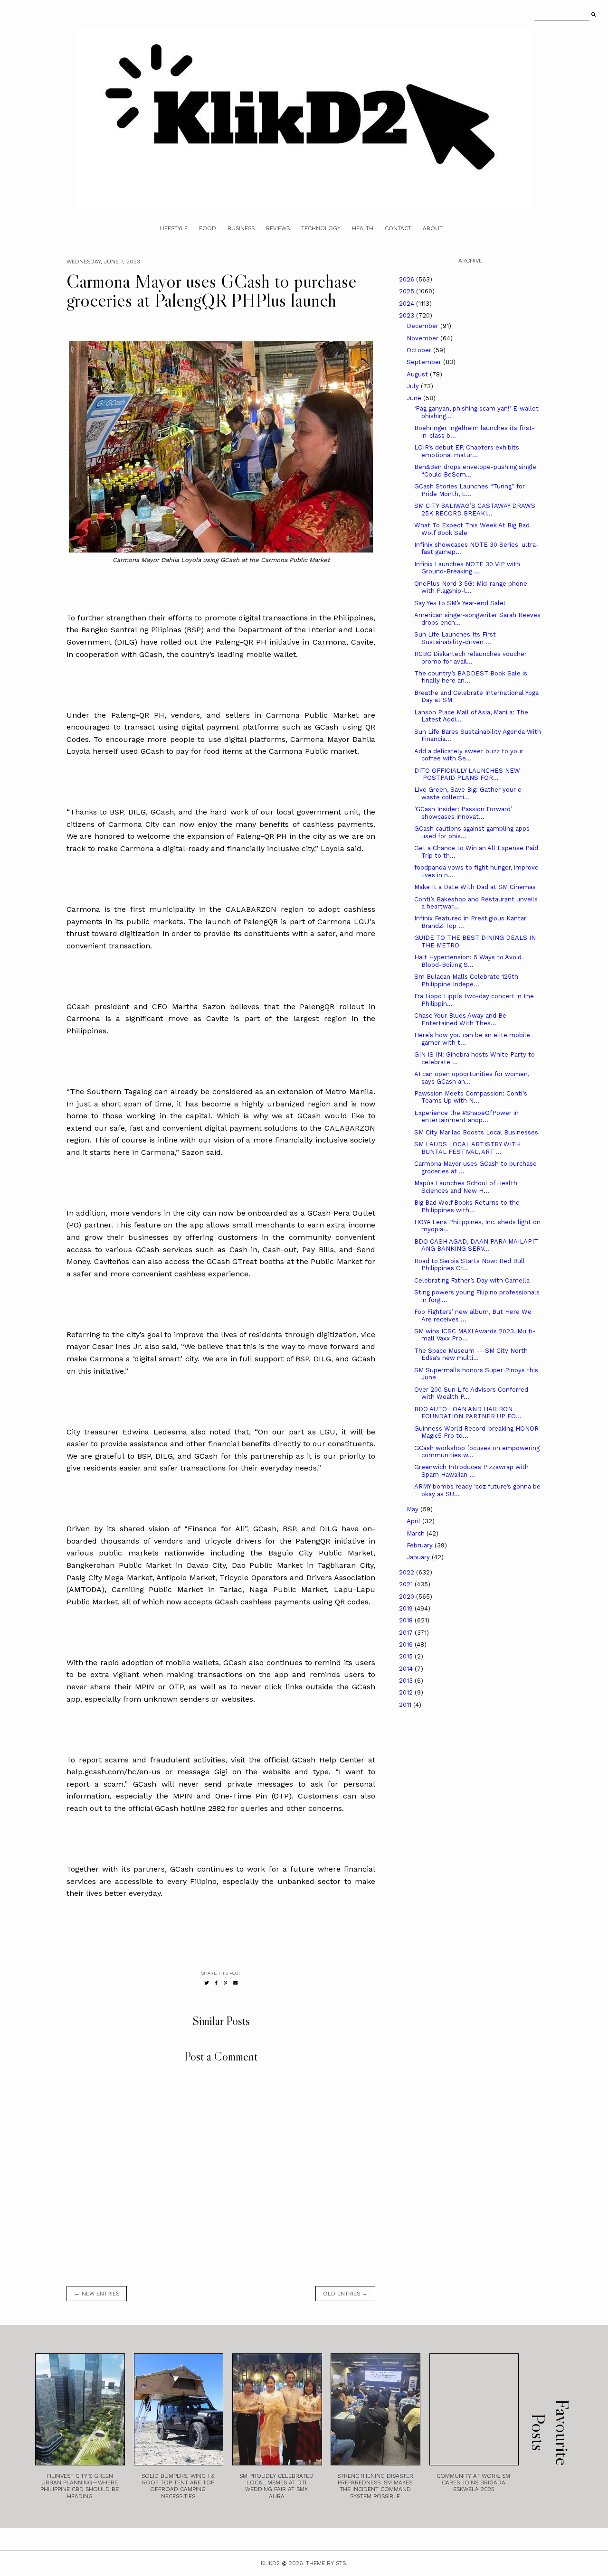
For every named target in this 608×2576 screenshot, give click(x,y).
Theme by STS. (327, 2563)
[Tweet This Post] (207, 1983)
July (414, 386)
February (421, 1545)
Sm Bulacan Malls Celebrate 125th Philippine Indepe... (466, 980)
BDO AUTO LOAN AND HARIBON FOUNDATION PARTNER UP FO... (468, 1413)
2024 (408, 304)
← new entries (97, 2294)
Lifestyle (174, 228)
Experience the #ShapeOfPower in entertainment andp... (466, 1117)
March (417, 1533)
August (418, 374)
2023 (408, 315)
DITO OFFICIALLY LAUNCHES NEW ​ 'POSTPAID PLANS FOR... (468, 774)
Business (241, 228)
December (423, 326)
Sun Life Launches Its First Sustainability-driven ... (455, 638)
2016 (407, 1644)
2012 (407, 1692)
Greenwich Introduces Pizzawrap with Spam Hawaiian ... (471, 1471)
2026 (408, 279)
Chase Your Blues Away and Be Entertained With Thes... (460, 1019)
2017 (407, 1633)
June (415, 398)
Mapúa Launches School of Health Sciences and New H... (466, 1187)
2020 (408, 1597)
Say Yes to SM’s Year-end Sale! (460, 603)
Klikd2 (270, 2563)
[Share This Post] (216, 1983)
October (420, 350)
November (423, 338)
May (413, 1509)
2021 (407, 1584)
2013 (407, 1681)
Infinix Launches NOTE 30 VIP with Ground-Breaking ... (467, 568)
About (433, 228)
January (419, 1557)
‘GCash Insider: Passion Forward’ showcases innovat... (463, 813)
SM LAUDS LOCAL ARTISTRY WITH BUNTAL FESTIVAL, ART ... (467, 1148)
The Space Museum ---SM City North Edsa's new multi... (471, 1354)
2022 (408, 1572)
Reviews (278, 228)
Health (363, 228)
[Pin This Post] (225, 1983)
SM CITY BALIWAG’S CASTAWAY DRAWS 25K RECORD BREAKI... (475, 510)
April (414, 1521)
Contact (398, 228)
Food (208, 228)
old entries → (345, 2294)
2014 (407, 1669)
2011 (406, 1705)
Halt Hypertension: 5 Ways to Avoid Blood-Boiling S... (468, 961)
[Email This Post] (236, 1983)
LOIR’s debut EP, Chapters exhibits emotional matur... (467, 451)
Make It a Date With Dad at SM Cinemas (475, 887)
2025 (408, 291)
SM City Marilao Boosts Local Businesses (476, 1132)
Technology (321, 228)
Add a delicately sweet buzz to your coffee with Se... (469, 755)
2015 (407, 1656)
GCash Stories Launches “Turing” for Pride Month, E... (470, 490)
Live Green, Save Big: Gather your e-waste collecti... (469, 793)
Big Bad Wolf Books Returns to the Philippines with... (467, 1206)
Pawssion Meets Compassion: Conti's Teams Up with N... (471, 1097)
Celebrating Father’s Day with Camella (472, 1280)
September (425, 362)
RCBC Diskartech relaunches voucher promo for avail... (470, 658)
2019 (407, 1608)
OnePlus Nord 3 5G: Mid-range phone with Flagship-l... (471, 587)
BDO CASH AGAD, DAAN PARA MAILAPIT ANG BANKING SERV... (476, 1245)
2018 (407, 1620)
